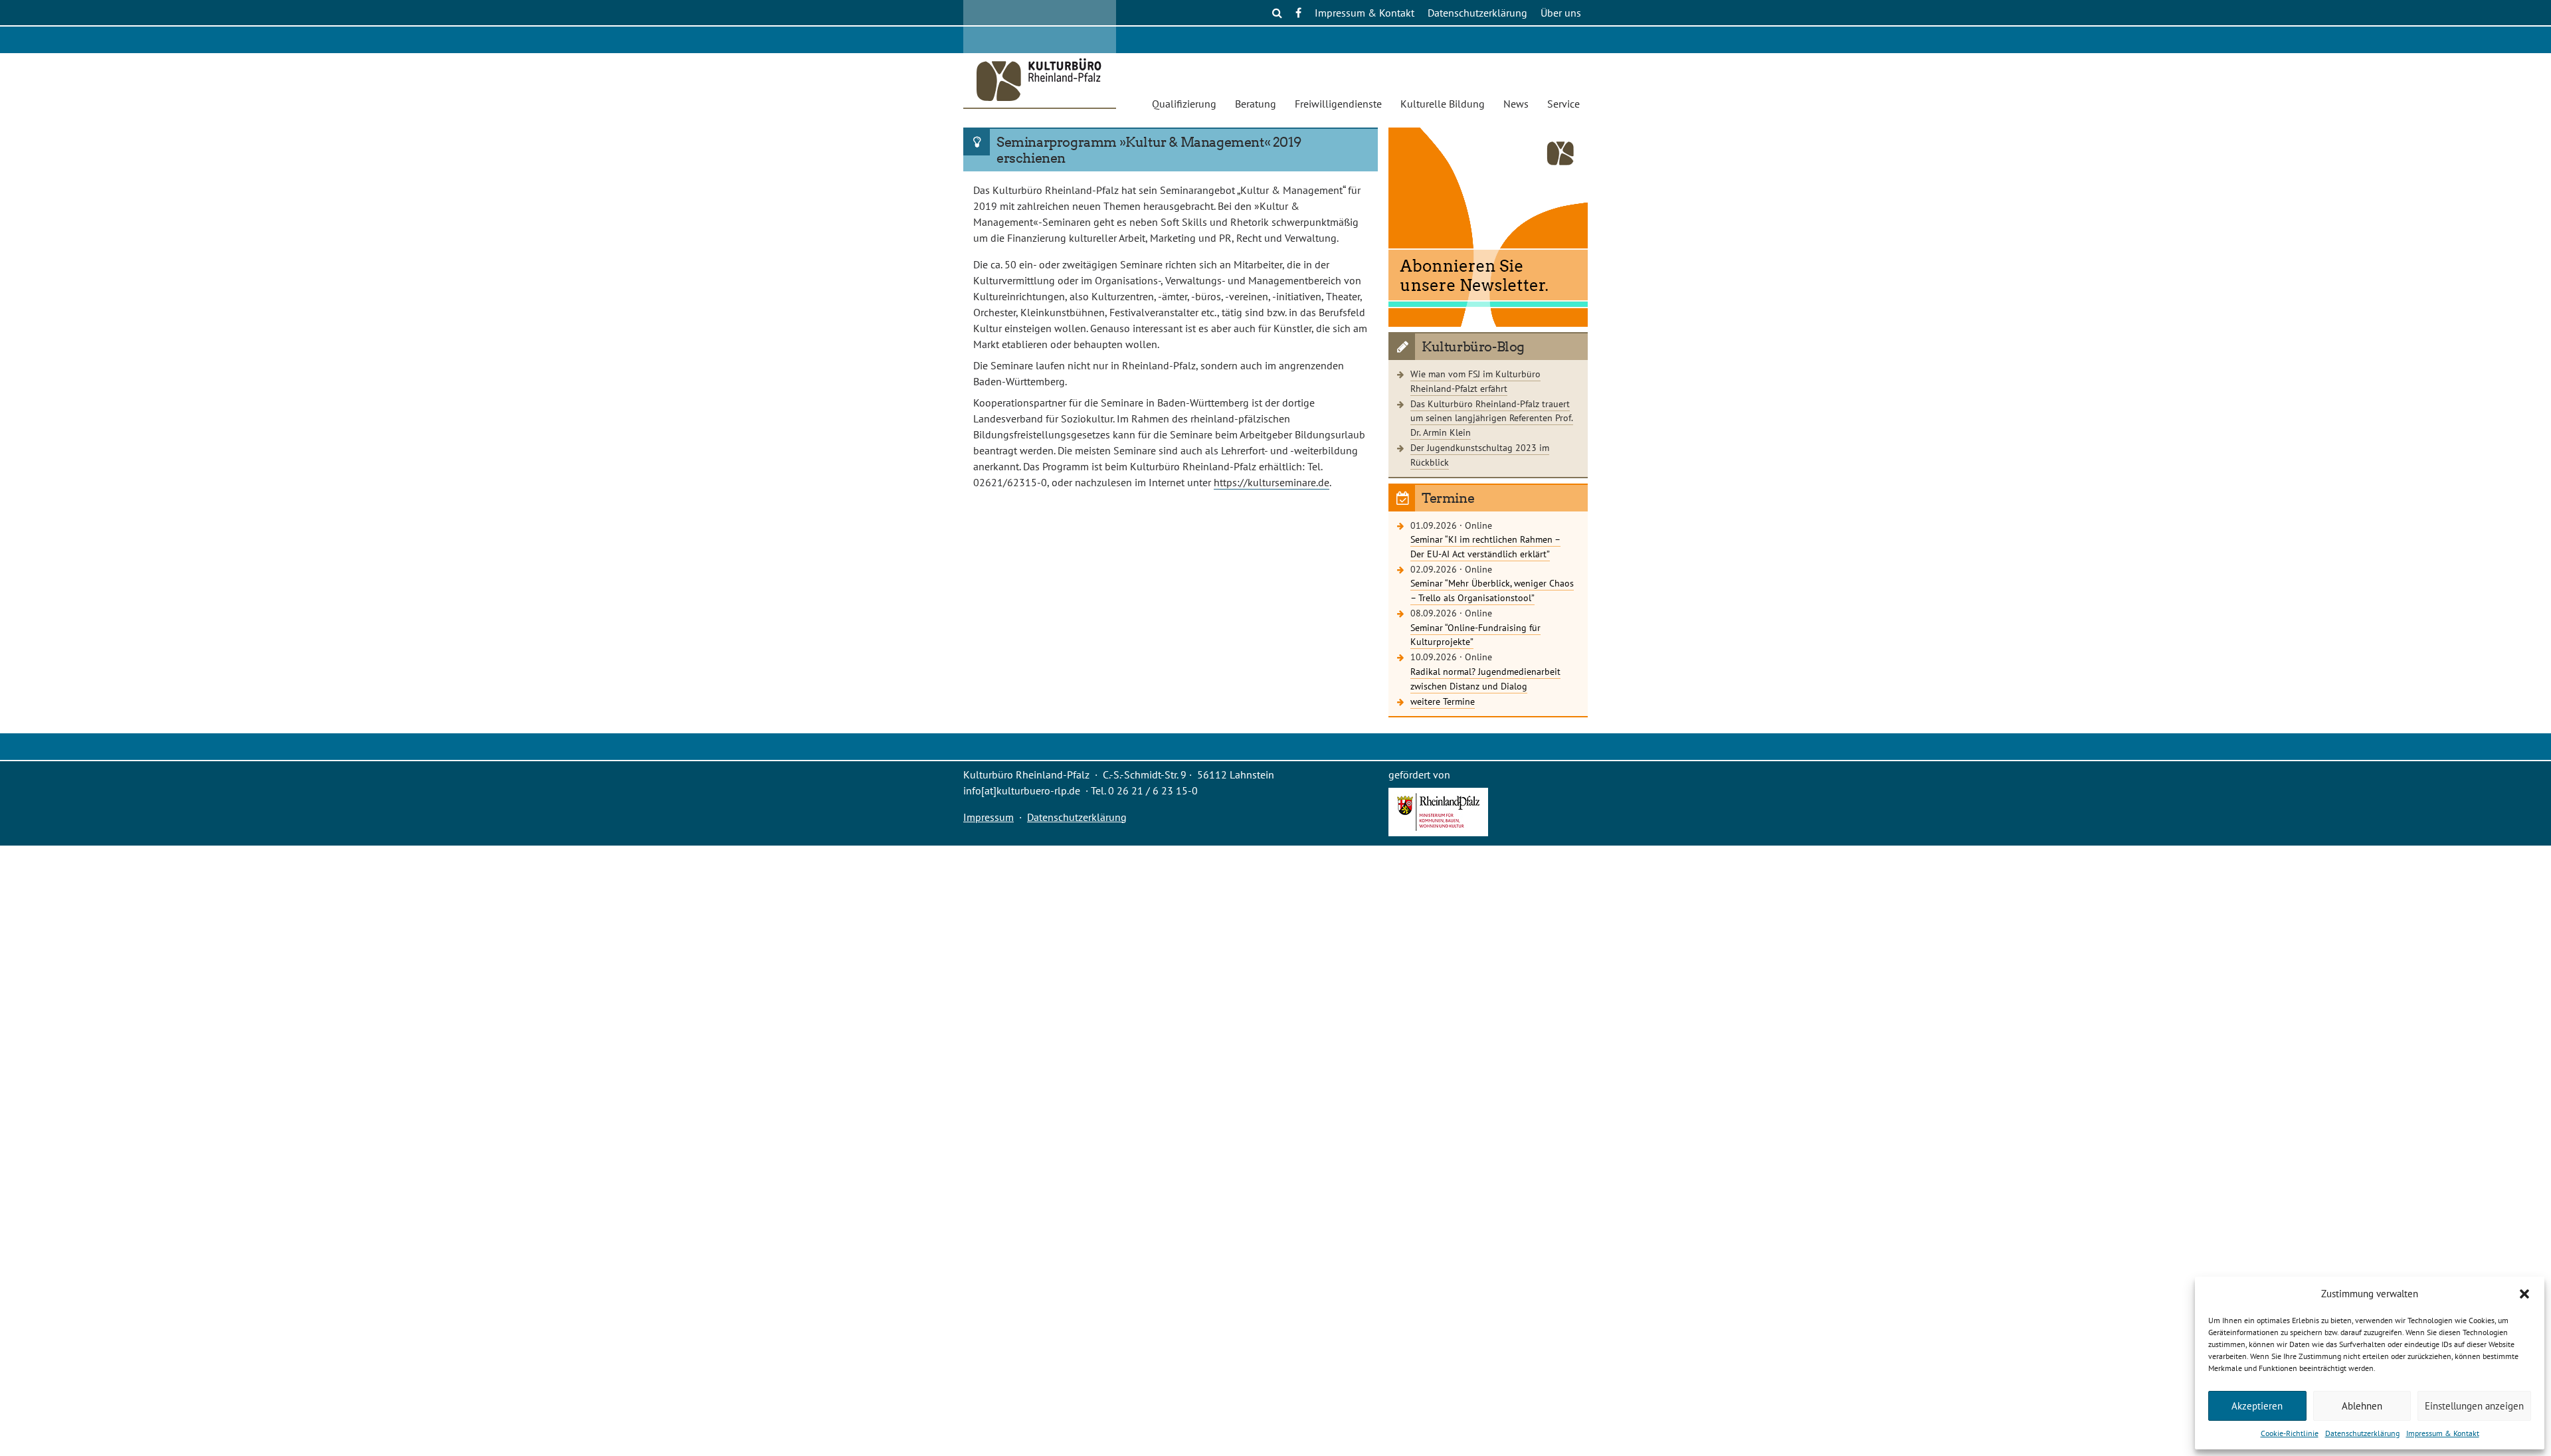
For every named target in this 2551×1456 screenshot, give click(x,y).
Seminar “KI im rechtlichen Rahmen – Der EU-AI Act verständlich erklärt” (1485, 546)
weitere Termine (1443, 701)
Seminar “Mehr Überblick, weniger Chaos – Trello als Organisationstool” (1492, 590)
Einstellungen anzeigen (2474, 1406)
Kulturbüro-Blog (1473, 347)
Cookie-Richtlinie (2290, 1433)
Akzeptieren (2257, 1406)
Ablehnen (2362, 1406)
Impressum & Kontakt (2443, 1433)
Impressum (989, 817)
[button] (2524, 1294)
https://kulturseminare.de (1272, 482)
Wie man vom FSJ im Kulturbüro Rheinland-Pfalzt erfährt (1475, 381)
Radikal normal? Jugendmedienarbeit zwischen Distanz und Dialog (1485, 679)
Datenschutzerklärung (2362, 1433)
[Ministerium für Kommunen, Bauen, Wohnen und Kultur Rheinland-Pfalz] (1438, 832)
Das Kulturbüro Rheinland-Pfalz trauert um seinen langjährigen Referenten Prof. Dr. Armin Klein (1492, 418)
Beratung (1256, 104)
